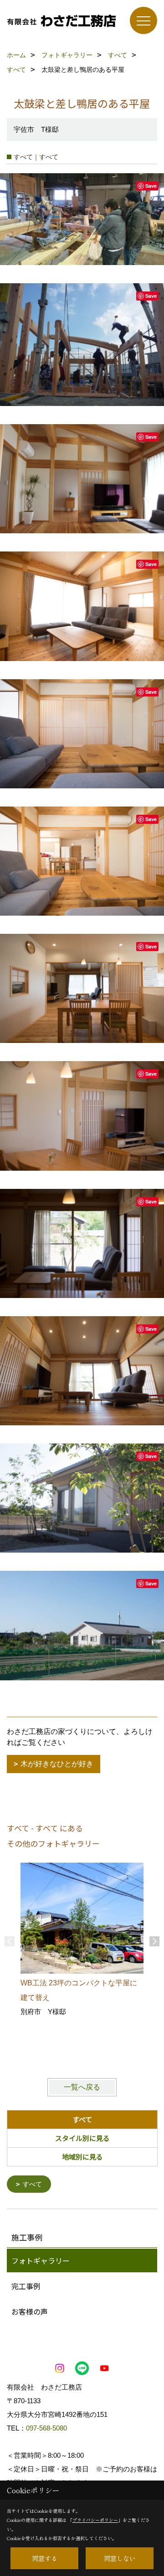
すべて (32, 2184)
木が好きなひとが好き (57, 1764)
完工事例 (26, 2286)
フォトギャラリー (41, 2260)
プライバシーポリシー (95, 2520)
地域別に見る (82, 2157)
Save (151, 186)
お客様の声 (30, 2311)
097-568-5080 (46, 2428)
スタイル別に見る (82, 2138)
